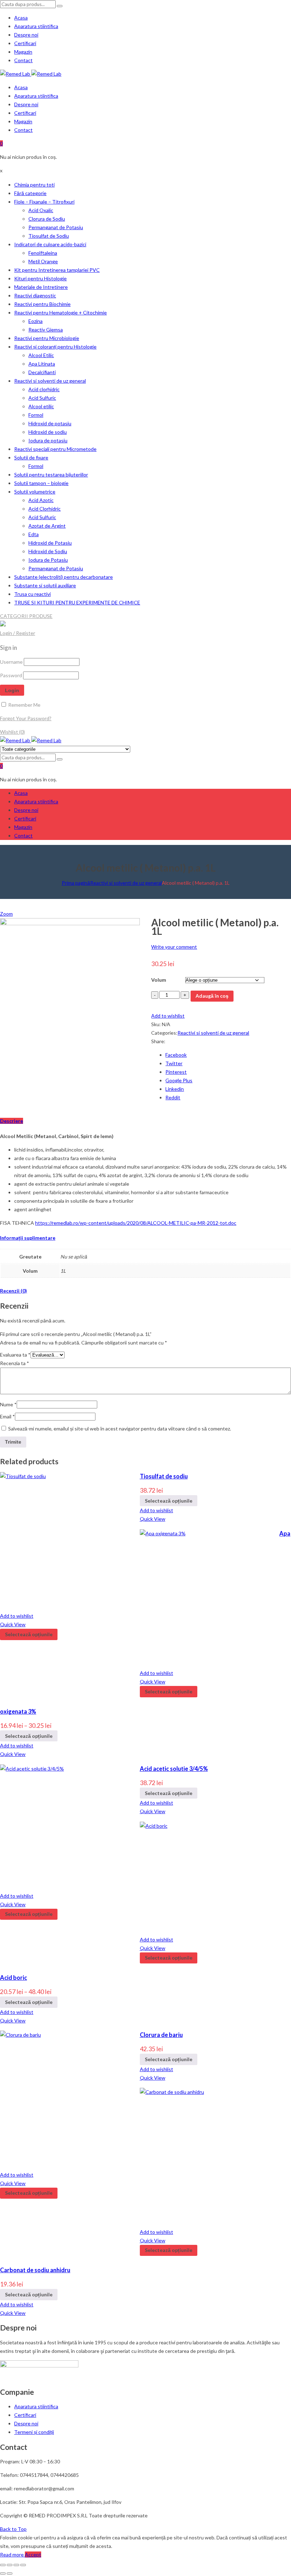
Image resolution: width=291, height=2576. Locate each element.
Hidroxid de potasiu (50, 423)
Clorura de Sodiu (47, 219)
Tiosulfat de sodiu (164, 1476)
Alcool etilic (41, 406)
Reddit (173, 1097)
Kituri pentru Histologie (40, 278)
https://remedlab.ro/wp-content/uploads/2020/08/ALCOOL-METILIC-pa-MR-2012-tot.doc (136, 1223)
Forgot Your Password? (26, 718)
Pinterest (176, 1072)
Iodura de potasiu (48, 440)
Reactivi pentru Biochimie (42, 304)
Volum (159, 980)
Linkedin (175, 1089)
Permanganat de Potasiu (56, 227)
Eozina (35, 321)
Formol (36, 415)
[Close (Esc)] (3, 2565)
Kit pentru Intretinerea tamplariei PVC (57, 270)
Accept (33, 2555)
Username (11, 662)
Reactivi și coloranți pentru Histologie (55, 347)
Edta (34, 534)
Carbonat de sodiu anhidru (35, 2270)
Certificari (25, 43)
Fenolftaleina (43, 253)
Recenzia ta (15, 1363)
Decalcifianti (42, 372)
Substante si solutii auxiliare (45, 585)
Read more (12, 2555)
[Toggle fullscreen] (16, 2565)
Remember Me (24, 705)
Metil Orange (43, 261)
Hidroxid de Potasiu (50, 543)
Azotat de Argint (47, 526)
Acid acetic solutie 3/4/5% (174, 1769)
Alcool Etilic (41, 355)
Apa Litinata (42, 364)
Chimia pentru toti (34, 185)
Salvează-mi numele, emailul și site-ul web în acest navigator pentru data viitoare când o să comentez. (120, 1429)
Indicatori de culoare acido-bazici (50, 244)
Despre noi (26, 35)
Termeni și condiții (34, 2432)
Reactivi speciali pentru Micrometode (55, 449)
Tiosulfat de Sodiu (49, 236)
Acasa (21, 18)
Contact (23, 60)
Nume (8, 1404)
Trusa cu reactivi (32, 594)
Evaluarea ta (15, 1355)
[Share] (10, 2565)
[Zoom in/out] (23, 2565)
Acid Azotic (41, 500)
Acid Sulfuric (42, 398)
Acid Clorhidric (45, 509)
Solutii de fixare (31, 457)
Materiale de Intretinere (41, 287)
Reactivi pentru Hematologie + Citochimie (61, 312)
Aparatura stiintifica (36, 26)
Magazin (23, 52)
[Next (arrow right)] (10, 2574)
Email (7, 1416)
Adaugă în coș (212, 996)
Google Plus (179, 1080)
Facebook (176, 1055)
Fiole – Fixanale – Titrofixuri (44, 202)
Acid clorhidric (44, 389)
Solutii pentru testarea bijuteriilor (51, 475)
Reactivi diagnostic (35, 295)
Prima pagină (76, 883)
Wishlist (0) (12, 732)
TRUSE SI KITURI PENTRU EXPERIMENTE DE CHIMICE (77, 602)
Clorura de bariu (161, 2035)
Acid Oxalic (41, 210)
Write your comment (174, 947)
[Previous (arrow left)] (3, 2574)
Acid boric (13, 1977)
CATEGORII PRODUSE (26, 616)
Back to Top (13, 2529)
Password (11, 675)
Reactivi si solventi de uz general (50, 381)
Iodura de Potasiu (48, 560)
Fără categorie (30, 193)
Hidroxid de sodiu (48, 432)
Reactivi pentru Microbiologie (47, 338)
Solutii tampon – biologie (41, 483)
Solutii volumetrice (35, 492)
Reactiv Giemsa (46, 330)
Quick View (153, 1519)
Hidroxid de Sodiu (48, 551)
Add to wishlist (168, 1016)
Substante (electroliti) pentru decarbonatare (64, 577)
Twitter (174, 1063)
